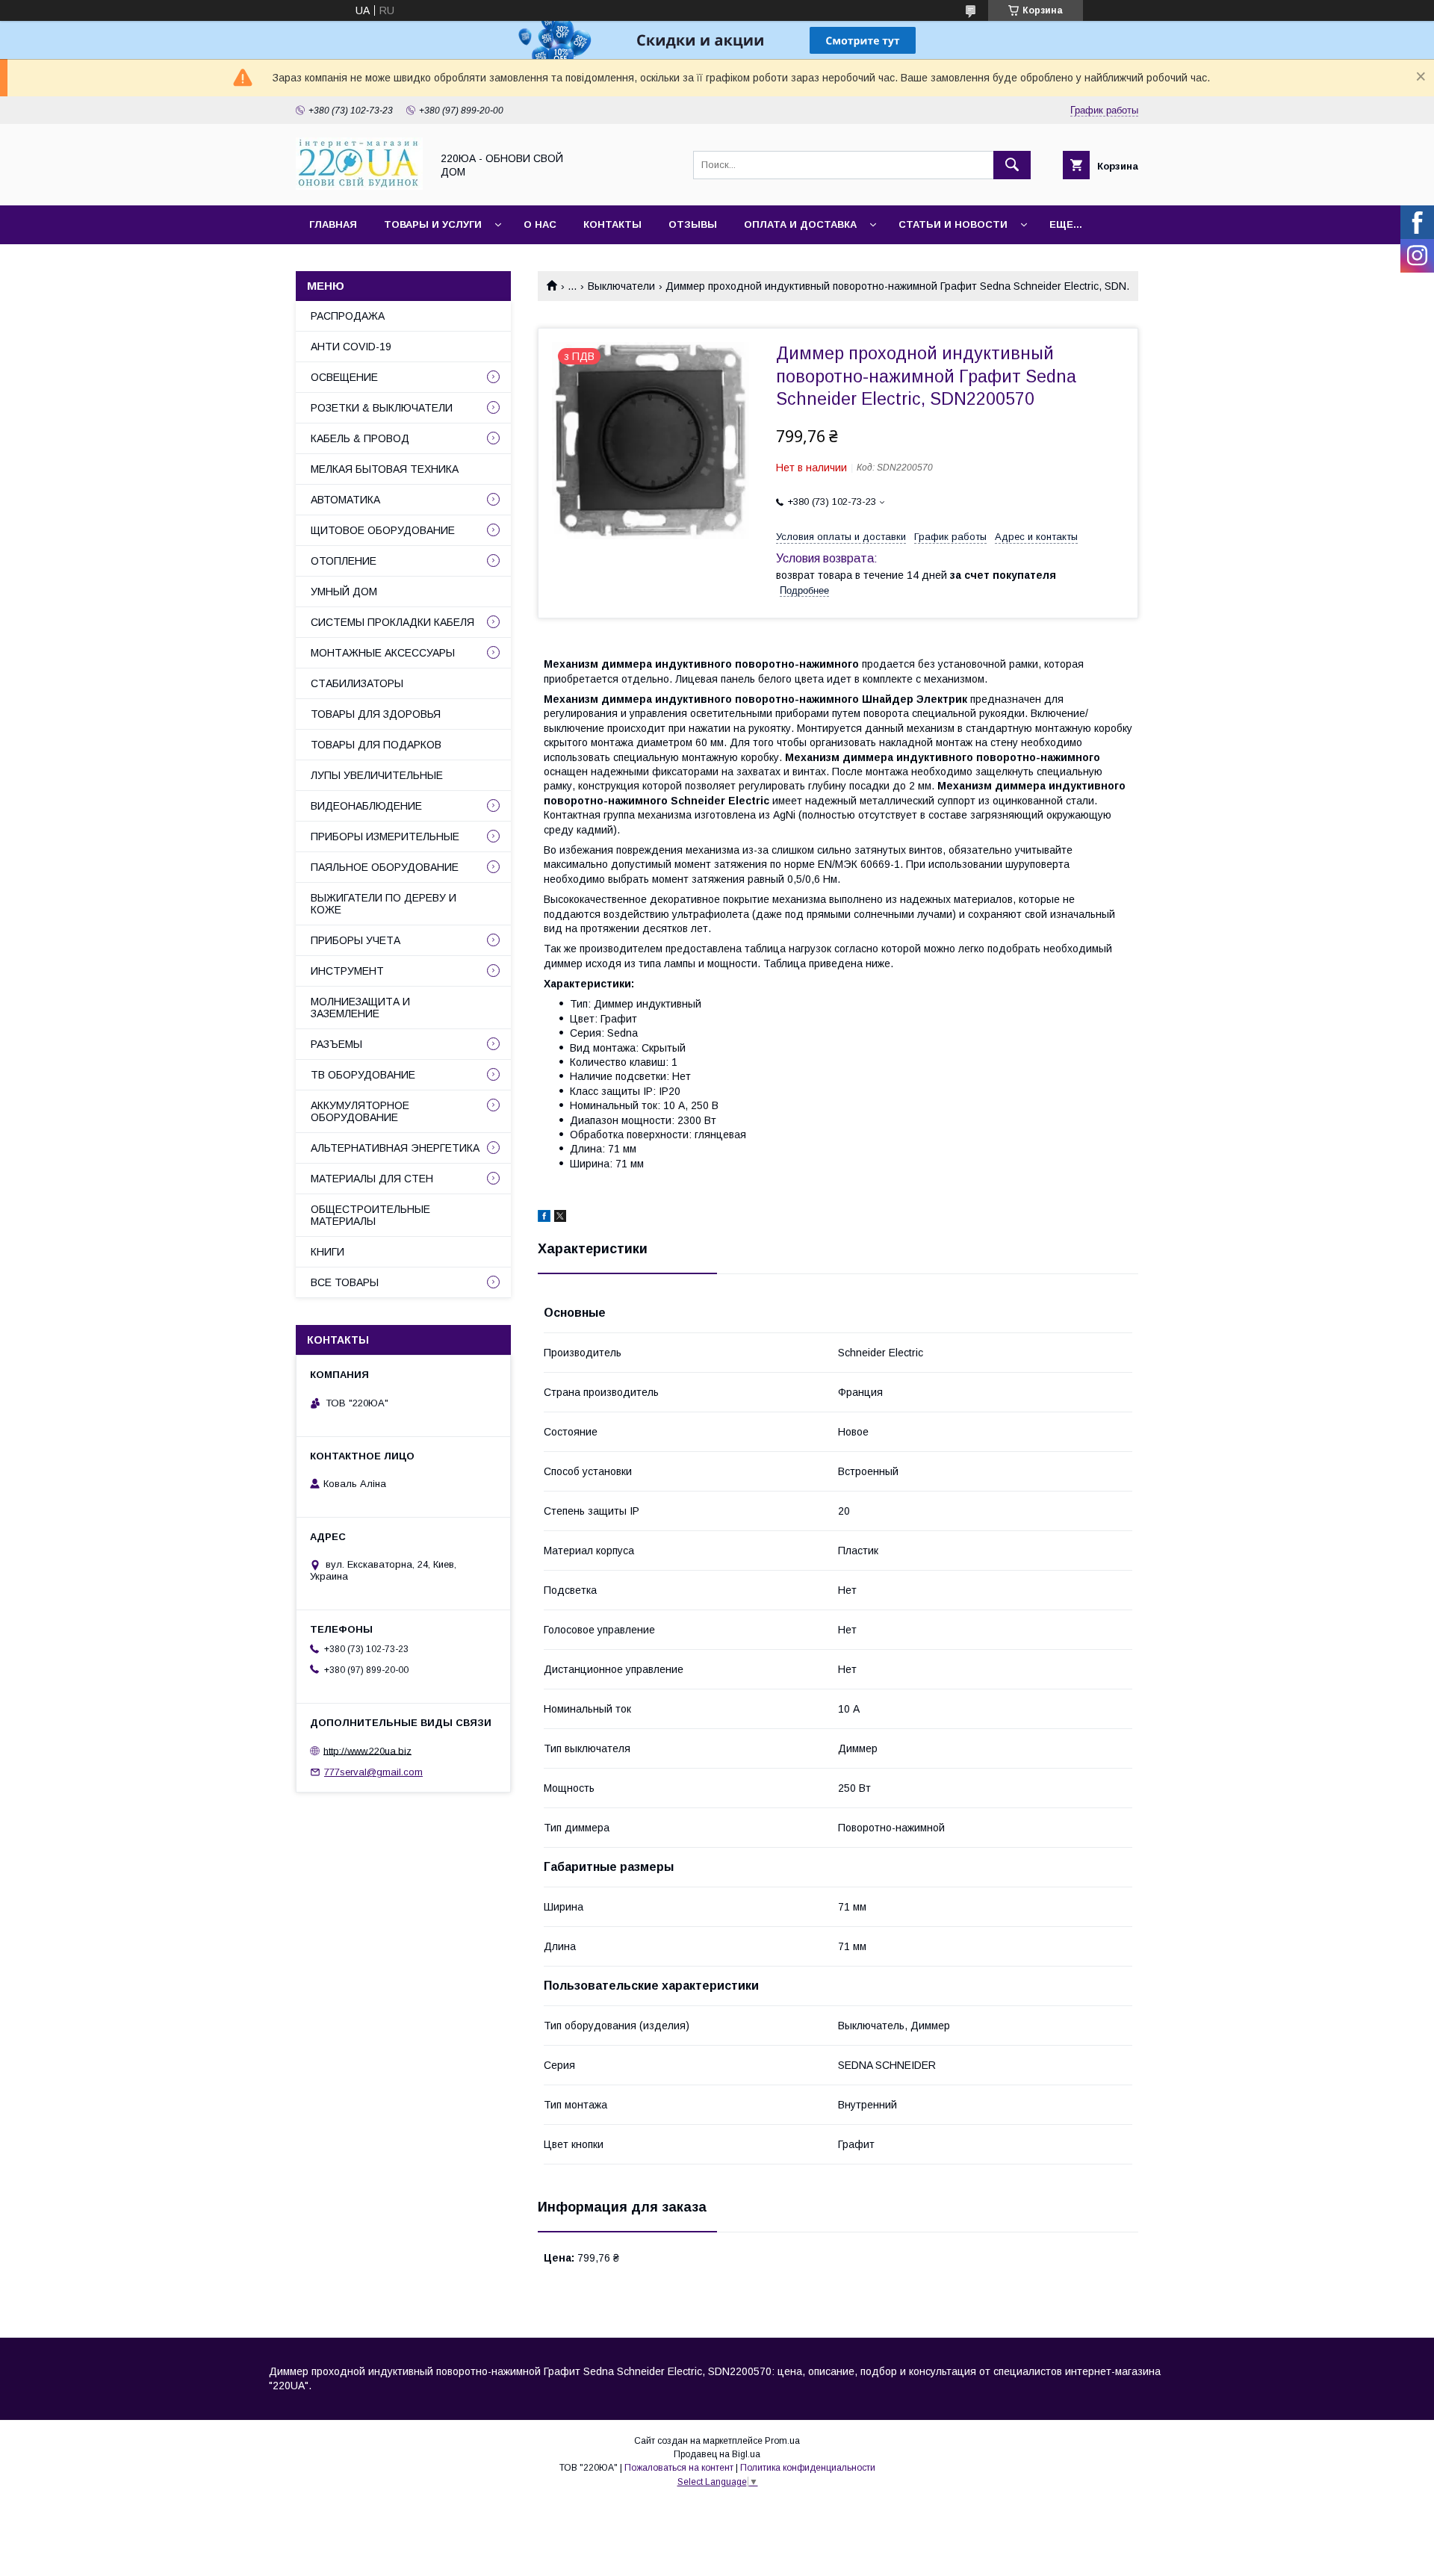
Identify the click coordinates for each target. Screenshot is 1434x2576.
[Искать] (1012, 165)
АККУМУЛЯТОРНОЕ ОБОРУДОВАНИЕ (360, 1111)
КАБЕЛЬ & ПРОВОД (360, 438)
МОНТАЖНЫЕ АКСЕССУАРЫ (383, 653)
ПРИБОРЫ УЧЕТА (356, 940)
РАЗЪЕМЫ (336, 1044)
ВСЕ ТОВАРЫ (345, 1282)
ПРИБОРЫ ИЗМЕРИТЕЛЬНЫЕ (385, 837)
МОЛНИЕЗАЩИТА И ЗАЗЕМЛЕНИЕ (360, 1008)
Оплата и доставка (800, 224)
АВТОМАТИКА (345, 500)
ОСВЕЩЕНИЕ (344, 377)
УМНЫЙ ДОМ (344, 592)
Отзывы (693, 224)
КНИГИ (328, 1252)
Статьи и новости (953, 224)
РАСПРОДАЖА (348, 316)
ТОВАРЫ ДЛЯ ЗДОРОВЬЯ (376, 714)
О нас (540, 224)
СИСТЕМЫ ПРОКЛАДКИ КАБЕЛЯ (392, 622)
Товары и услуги (433, 224)
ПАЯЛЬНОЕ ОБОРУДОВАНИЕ (385, 867)
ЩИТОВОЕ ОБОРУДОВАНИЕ (383, 530)
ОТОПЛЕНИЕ (344, 561)
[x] (560, 1218)
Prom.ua (782, 2441)
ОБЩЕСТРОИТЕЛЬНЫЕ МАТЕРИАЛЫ (370, 1215)
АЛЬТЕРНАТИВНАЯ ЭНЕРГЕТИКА (395, 1148)
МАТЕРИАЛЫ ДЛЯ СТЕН (372, 1179)
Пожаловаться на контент (679, 2468)
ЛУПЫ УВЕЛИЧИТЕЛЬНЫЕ (377, 775)
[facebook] (544, 1218)
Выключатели (621, 286)
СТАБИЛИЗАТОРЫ (357, 683)
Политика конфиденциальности (808, 2468)
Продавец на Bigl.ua (717, 2454)
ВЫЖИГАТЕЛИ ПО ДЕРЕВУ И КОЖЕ (384, 904)
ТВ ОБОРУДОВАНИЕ (363, 1075)
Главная (333, 224)
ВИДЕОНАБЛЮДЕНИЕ (366, 806)
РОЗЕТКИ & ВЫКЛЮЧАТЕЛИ (382, 408)
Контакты (612, 224)
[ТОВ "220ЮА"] (359, 186)
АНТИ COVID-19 (351, 347)
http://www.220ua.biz (367, 1750)
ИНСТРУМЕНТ (347, 971)
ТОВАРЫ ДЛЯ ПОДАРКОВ (376, 745)
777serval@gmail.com (373, 1772)
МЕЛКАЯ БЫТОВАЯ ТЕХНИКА (385, 469)
